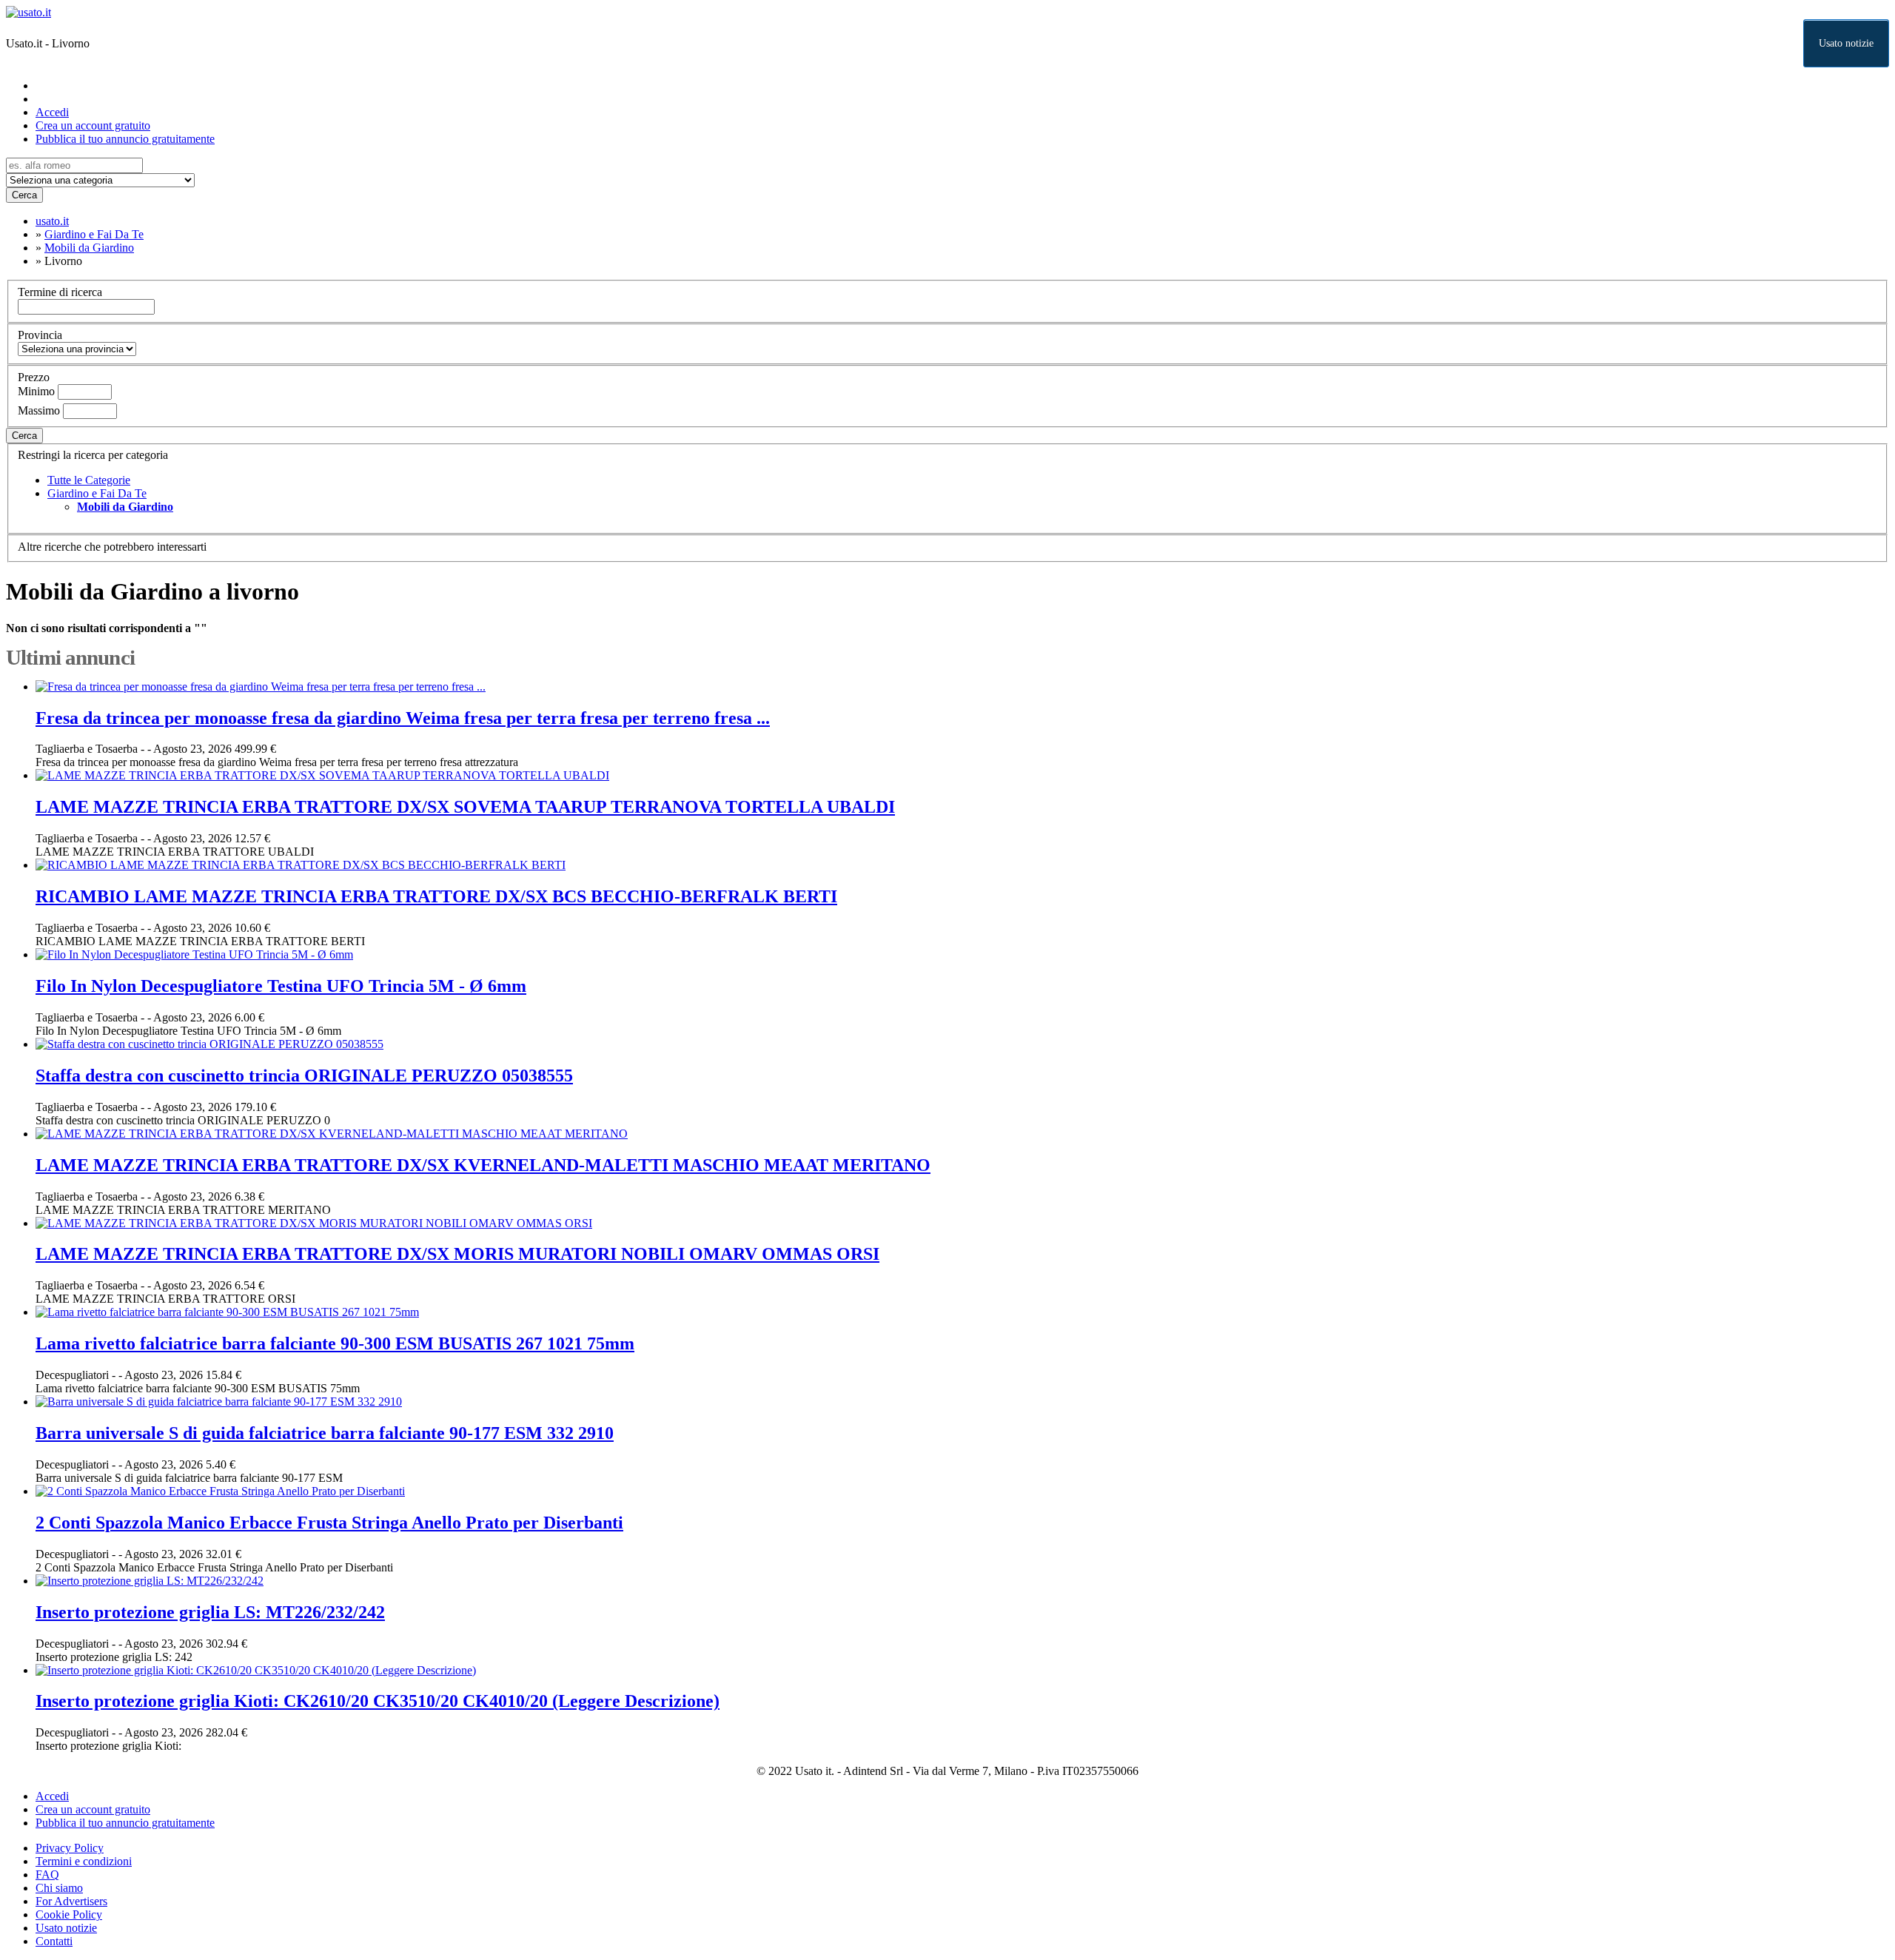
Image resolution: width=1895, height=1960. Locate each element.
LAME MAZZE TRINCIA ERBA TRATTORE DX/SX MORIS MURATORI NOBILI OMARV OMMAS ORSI (457, 1254)
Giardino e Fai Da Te (97, 493)
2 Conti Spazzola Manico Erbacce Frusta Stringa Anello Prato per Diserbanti (329, 1523)
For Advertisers (71, 1901)
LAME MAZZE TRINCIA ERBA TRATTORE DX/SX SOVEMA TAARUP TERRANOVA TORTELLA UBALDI (465, 807)
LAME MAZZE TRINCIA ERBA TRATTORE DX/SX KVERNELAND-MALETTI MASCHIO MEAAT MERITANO (483, 1165)
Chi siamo (59, 1888)
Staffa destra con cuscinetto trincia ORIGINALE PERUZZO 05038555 (304, 1075)
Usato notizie (1846, 43)
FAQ (47, 1875)
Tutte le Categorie (89, 480)
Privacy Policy (70, 1848)
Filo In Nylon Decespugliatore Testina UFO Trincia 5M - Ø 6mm (281, 986)
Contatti (54, 1941)
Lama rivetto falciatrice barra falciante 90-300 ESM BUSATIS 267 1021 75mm (335, 1343)
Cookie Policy (69, 1914)
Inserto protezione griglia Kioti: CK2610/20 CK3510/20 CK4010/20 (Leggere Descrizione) (378, 1701)
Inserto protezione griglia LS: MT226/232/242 (210, 1612)
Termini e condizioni (84, 1861)
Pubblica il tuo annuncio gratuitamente (125, 139)
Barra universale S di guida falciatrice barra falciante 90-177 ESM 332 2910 (325, 1433)
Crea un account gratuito (93, 125)
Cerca (24, 195)
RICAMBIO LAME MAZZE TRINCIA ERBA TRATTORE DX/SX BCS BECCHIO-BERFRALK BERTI (436, 896)
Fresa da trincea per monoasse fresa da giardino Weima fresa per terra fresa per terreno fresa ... (403, 718)
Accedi (52, 112)
